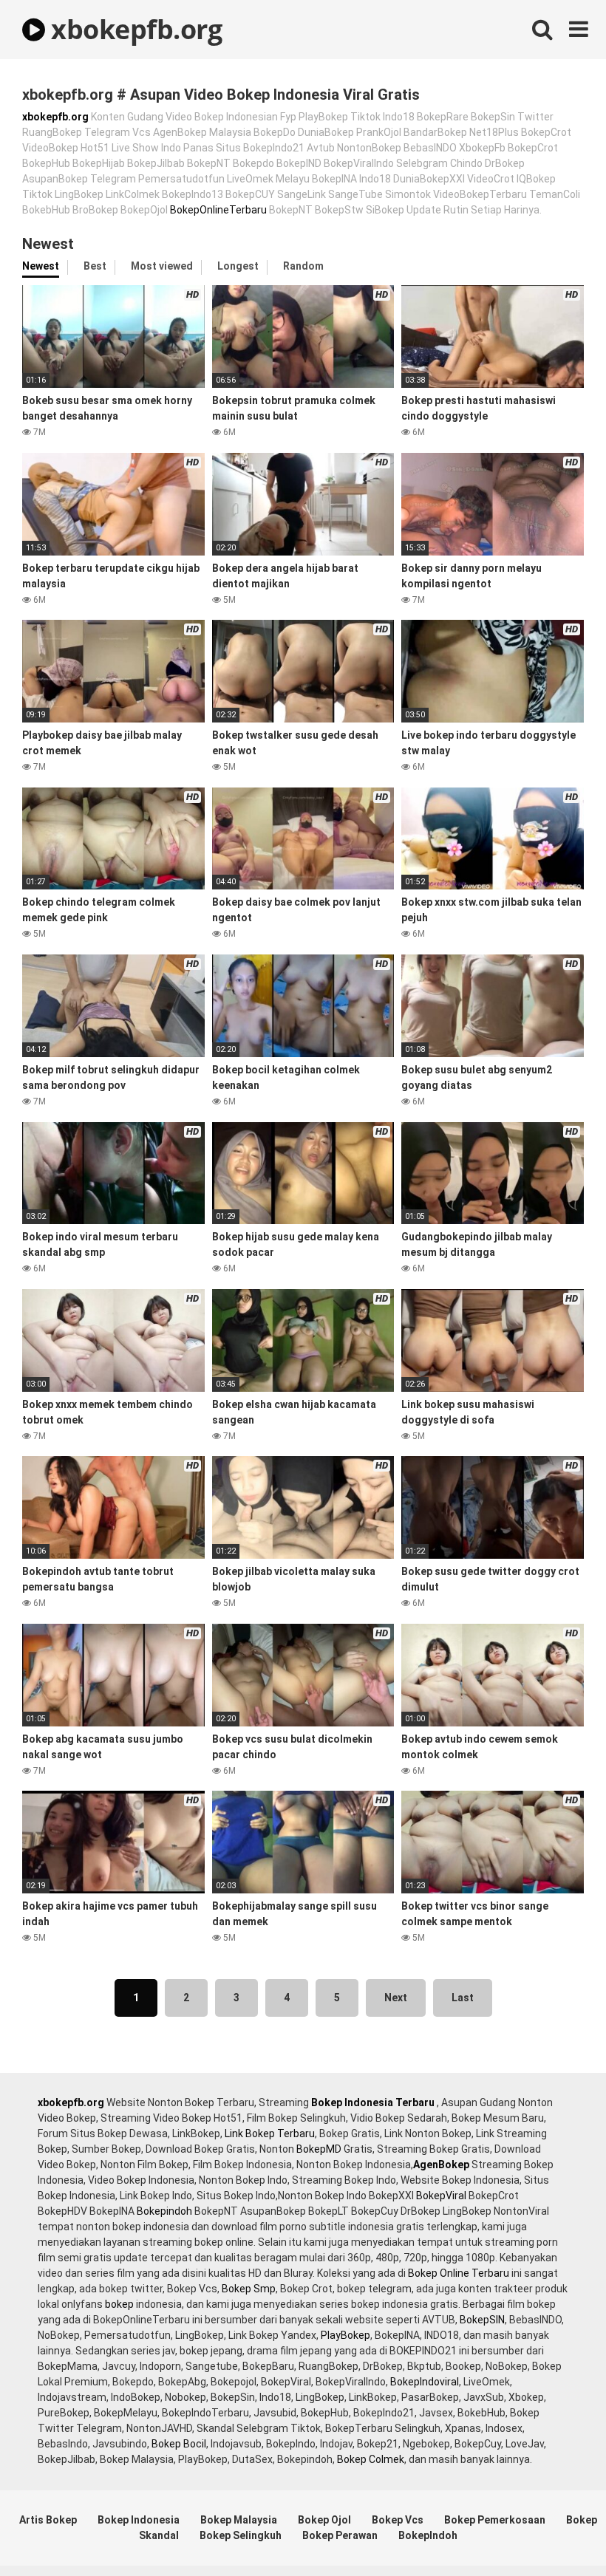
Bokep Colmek (371, 2459)
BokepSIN (482, 2320)
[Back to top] (556, 2531)
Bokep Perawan (340, 2535)
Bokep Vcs (398, 2520)
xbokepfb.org (133, 29)
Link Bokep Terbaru (270, 2133)
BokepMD (319, 2149)
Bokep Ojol (324, 2520)
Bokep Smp (249, 2289)
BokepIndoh (428, 2535)
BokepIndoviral (425, 2382)
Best (95, 266)
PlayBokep (345, 2335)
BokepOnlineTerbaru (218, 210)
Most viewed (162, 266)
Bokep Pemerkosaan (495, 2520)
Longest (238, 266)
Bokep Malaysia (239, 2520)
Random (303, 266)
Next (396, 1998)
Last (463, 1998)
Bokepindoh (164, 2211)
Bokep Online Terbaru (459, 2273)
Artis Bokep (48, 2520)
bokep (119, 2304)
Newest (41, 266)
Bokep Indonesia (139, 2520)
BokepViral (441, 2196)
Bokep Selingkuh (241, 2535)
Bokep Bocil (179, 2444)
